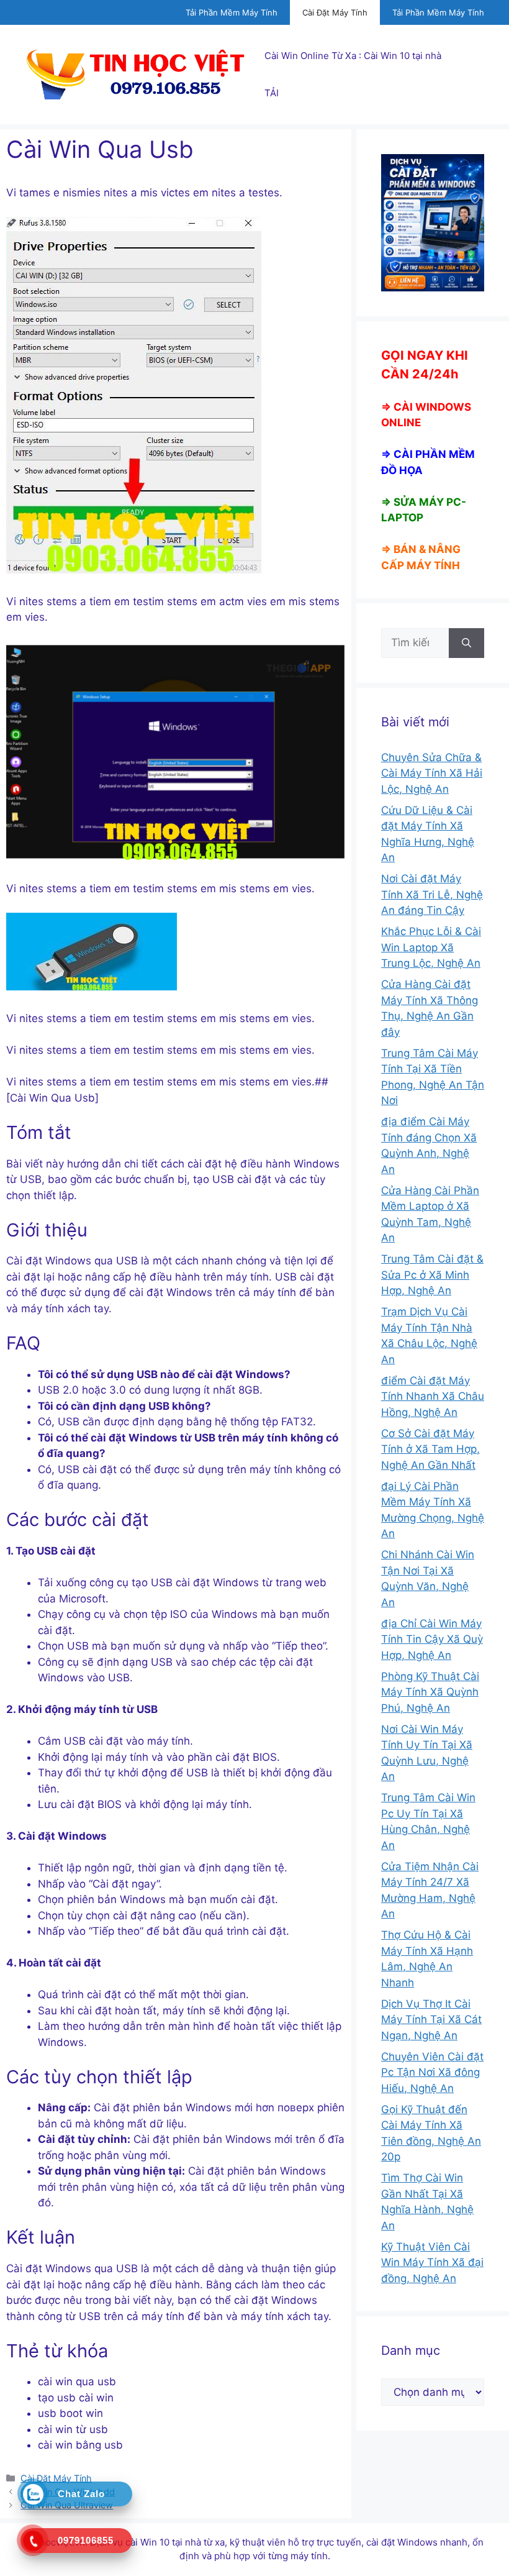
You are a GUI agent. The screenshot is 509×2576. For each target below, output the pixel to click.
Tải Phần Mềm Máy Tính (232, 12)
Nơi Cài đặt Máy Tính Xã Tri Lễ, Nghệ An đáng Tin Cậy (432, 894)
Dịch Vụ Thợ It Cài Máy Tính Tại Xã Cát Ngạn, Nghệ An (431, 2020)
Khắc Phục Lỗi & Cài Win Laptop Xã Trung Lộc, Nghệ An (431, 947)
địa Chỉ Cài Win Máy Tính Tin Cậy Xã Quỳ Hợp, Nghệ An (432, 1639)
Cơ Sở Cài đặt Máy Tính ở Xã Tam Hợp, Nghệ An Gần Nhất (430, 1449)
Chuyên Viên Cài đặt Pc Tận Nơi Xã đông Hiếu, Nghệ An (432, 2072)
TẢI (272, 93)
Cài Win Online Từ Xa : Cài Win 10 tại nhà (353, 56)
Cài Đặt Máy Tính (335, 12)
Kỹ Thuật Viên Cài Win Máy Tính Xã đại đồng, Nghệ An (432, 2263)
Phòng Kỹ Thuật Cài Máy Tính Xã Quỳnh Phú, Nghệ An (430, 1692)
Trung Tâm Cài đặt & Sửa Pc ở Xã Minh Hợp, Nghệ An (432, 1275)
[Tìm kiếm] (466, 643)
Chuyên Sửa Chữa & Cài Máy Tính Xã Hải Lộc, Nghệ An (432, 773)
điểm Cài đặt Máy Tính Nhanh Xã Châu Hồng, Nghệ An (433, 1396)
